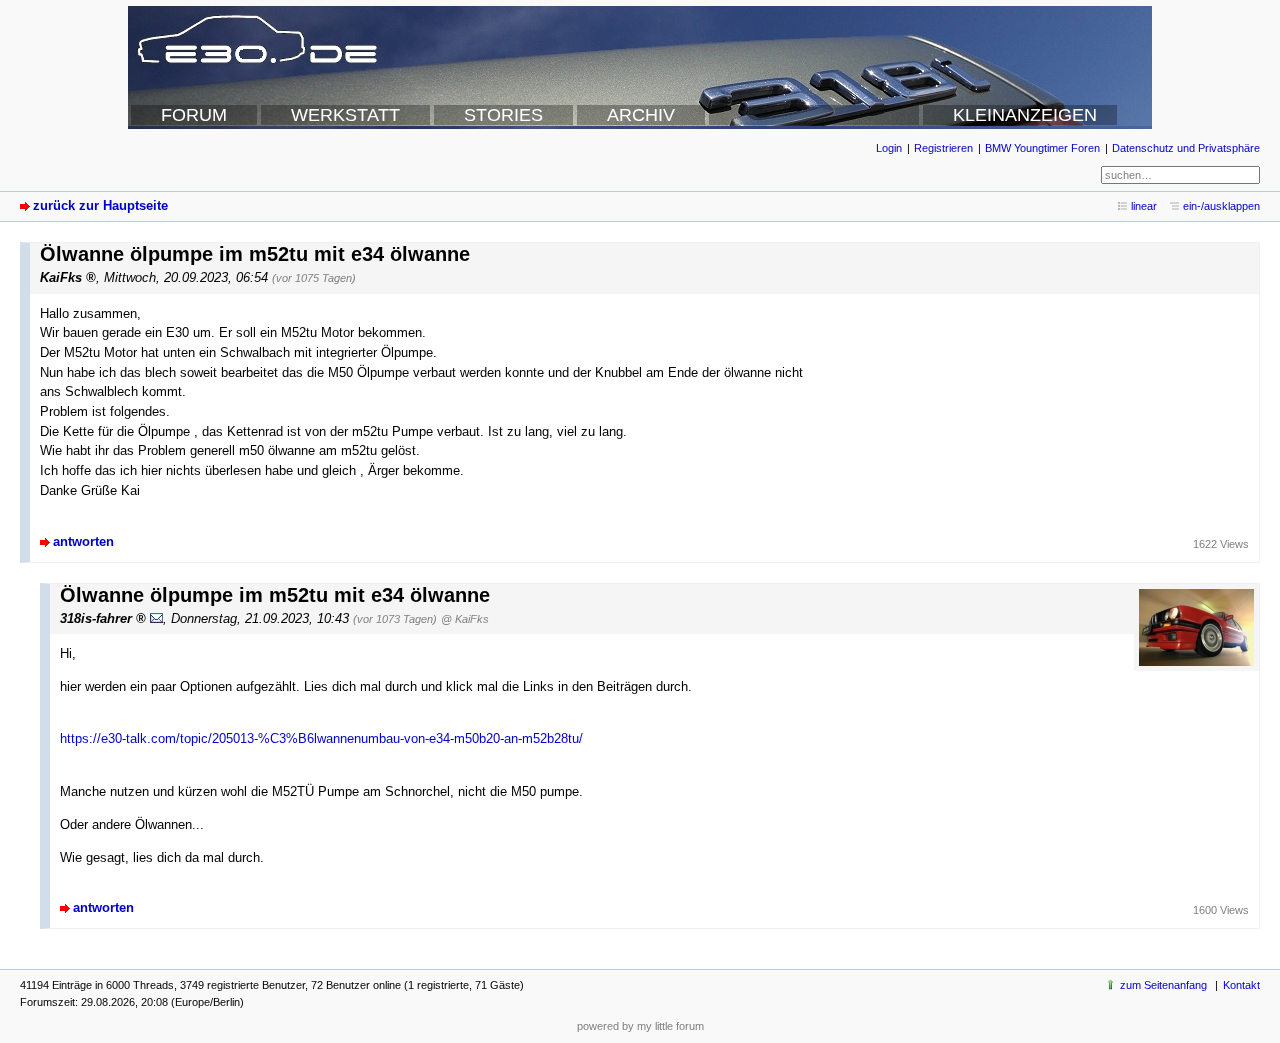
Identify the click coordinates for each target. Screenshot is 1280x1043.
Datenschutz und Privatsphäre (1186, 148)
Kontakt (1241, 985)
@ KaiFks (465, 619)
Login (889, 148)
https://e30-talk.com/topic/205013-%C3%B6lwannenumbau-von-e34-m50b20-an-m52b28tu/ (321, 738)
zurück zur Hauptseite (100, 205)
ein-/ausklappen (1221, 206)
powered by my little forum (640, 1026)
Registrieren (943, 148)
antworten (83, 541)
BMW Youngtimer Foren (1042, 148)
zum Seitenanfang (1163, 985)
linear (1144, 206)
